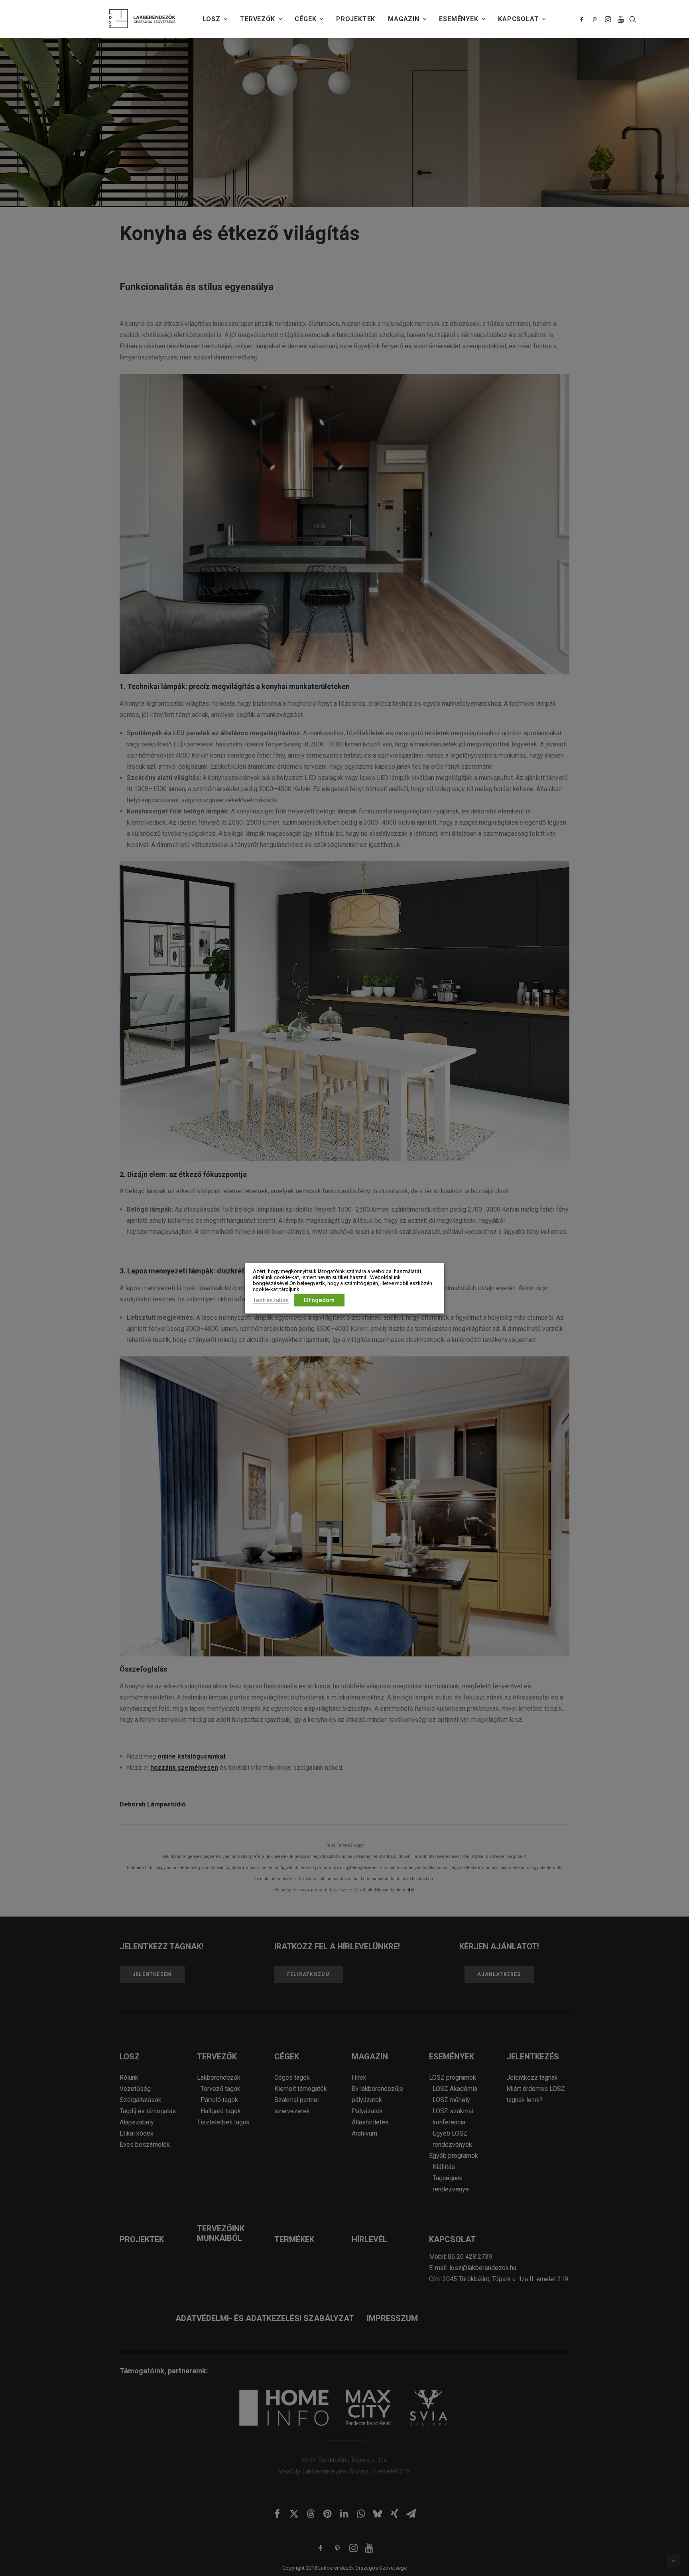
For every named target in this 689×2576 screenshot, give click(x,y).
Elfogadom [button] (319, 1300)
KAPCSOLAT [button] (518, 19)
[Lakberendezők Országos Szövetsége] (142, 19)
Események (459, 19)
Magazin (404, 19)
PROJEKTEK (356, 19)
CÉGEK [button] (305, 19)
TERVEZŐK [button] (257, 19)
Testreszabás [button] (271, 1300)
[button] (583, 19)
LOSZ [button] (211, 19)
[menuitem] (215, 19)
